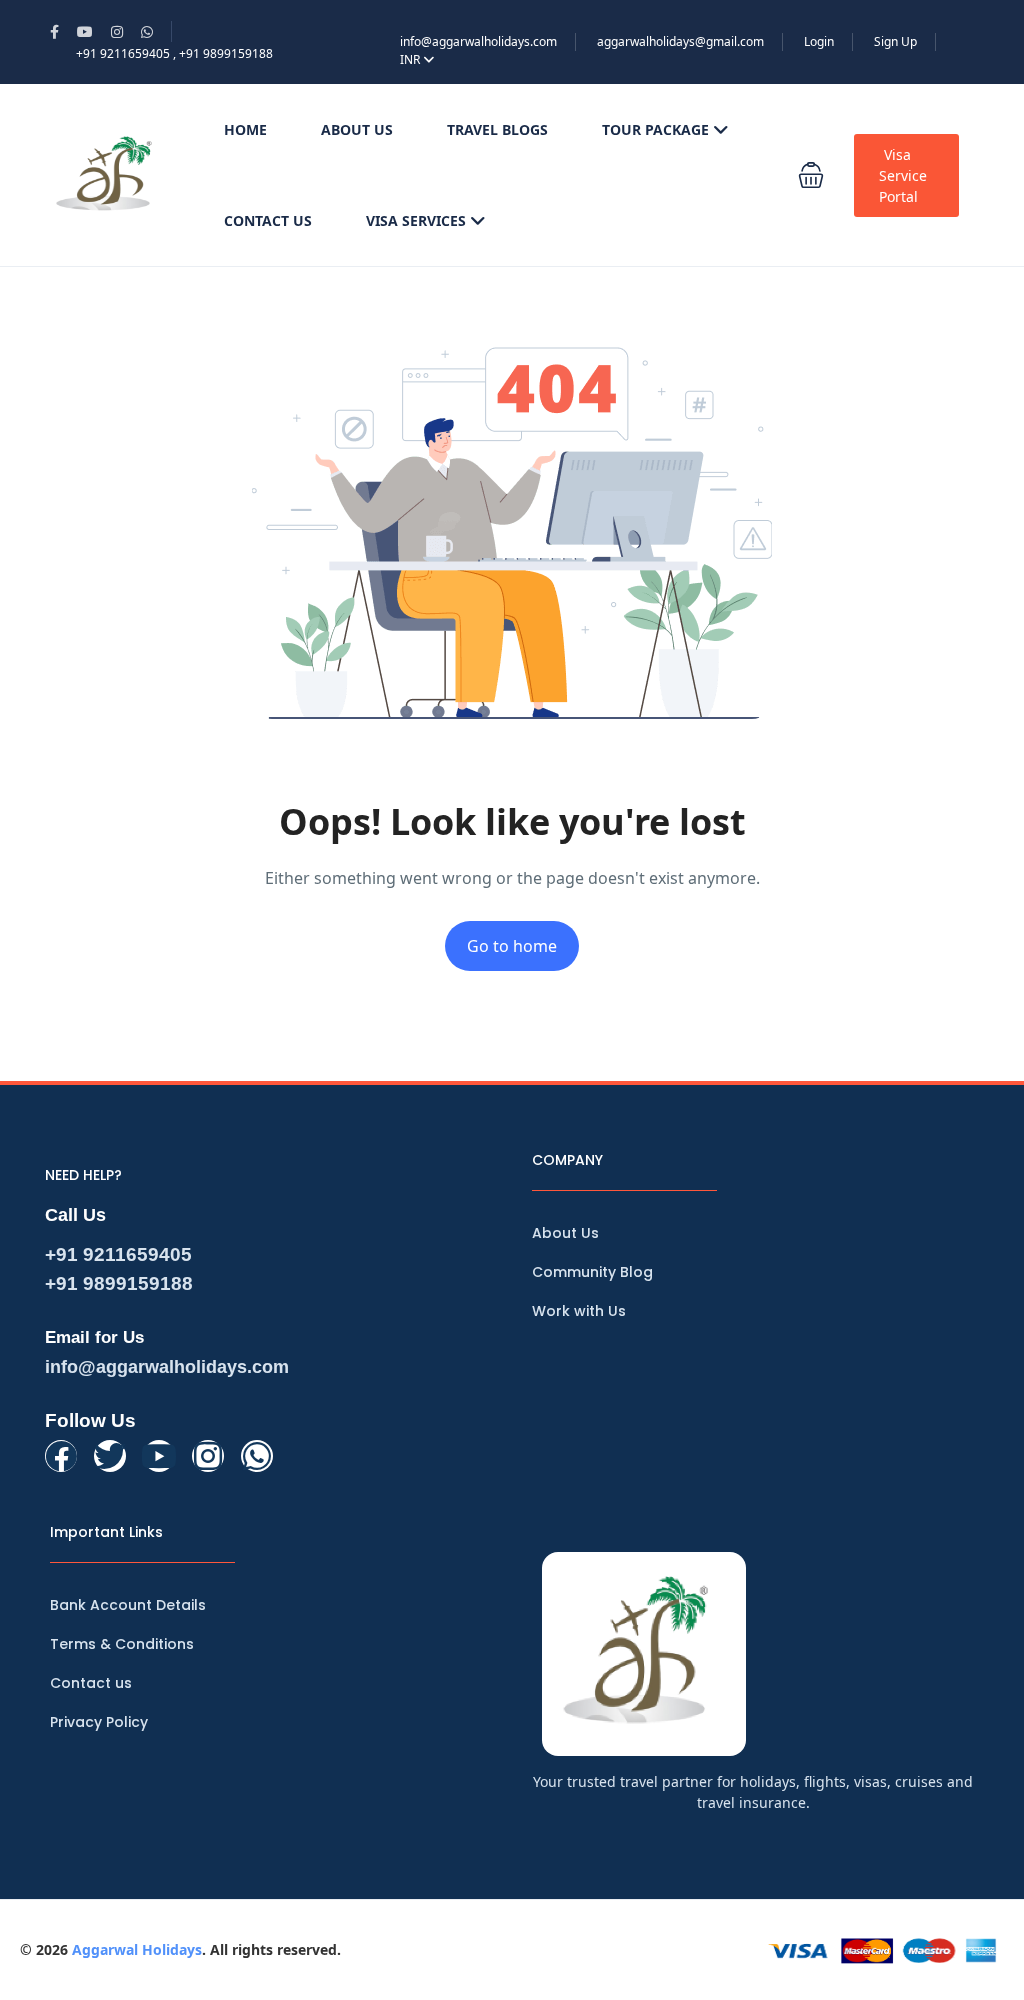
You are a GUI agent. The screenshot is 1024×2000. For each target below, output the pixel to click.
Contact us (91, 1683)
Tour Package (655, 129)
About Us (357, 129)
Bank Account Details (128, 1605)
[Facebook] (61, 1456)
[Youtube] (159, 1456)
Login (819, 41)
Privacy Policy (99, 1722)
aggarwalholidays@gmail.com (680, 41)
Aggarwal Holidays (137, 1949)
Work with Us (579, 1311)
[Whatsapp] (257, 1456)
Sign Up (895, 41)
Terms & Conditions (122, 1644)
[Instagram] (208, 1456)
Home (245, 129)
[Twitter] (110, 1456)
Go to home (512, 946)
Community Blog (592, 1272)
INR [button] (411, 59)
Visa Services (416, 220)
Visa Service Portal (903, 175)
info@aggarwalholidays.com (478, 41)
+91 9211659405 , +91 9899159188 (174, 53)
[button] (811, 175)
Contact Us (268, 220)
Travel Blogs (497, 129)
